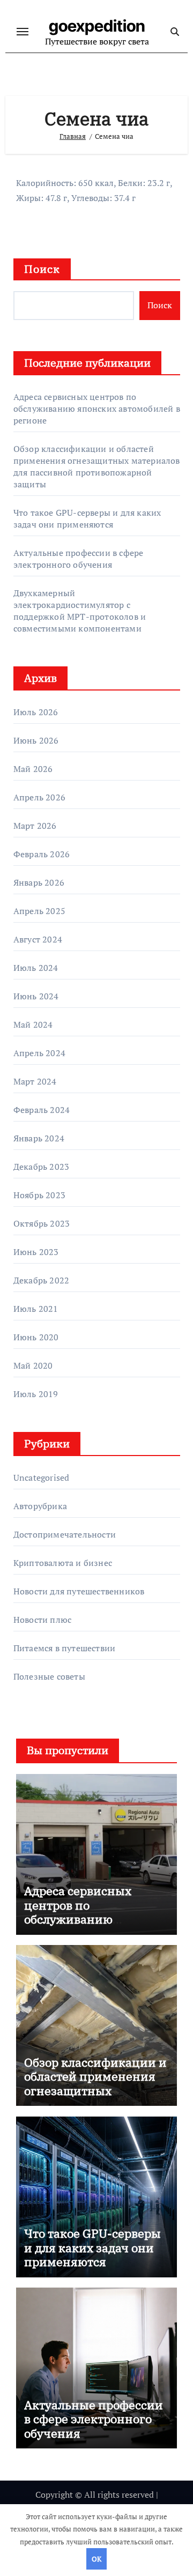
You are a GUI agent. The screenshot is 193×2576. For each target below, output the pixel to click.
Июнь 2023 (36, 1252)
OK (96, 2559)
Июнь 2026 (36, 740)
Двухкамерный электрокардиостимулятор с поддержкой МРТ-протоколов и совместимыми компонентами (80, 611)
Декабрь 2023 (41, 1167)
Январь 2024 (39, 1138)
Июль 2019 (36, 1394)
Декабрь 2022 (41, 1280)
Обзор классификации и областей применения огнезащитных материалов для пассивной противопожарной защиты (97, 466)
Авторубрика (40, 1506)
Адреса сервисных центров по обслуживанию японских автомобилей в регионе (97, 409)
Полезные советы (49, 1676)
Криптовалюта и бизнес (63, 1563)
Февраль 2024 (42, 1110)
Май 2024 (33, 1025)
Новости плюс (42, 1620)
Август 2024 (38, 939)
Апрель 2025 (39, 911)
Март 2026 (35, 826)
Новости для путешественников (79, 1591)
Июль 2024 (36, 968)
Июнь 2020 (36, 1337)
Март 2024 (35, 1081)
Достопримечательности (65, 1534)
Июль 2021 (36, 1309)
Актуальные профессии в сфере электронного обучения (79, 559)
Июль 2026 (36, 712)
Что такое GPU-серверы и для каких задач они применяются (87, 518)
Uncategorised (42, 1478)
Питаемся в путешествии (64, 1648)
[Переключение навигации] (23, 32)
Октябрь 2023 (42, 1223)
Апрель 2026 (39, 797)
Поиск (42, 269)
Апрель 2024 (39, 1053)
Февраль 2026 (42, 854)
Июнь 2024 (36, 996)
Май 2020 (33, 1365)
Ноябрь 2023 (39, 1195)
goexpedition (97, 26)
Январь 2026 (39, 882)
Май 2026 (33, 769)
